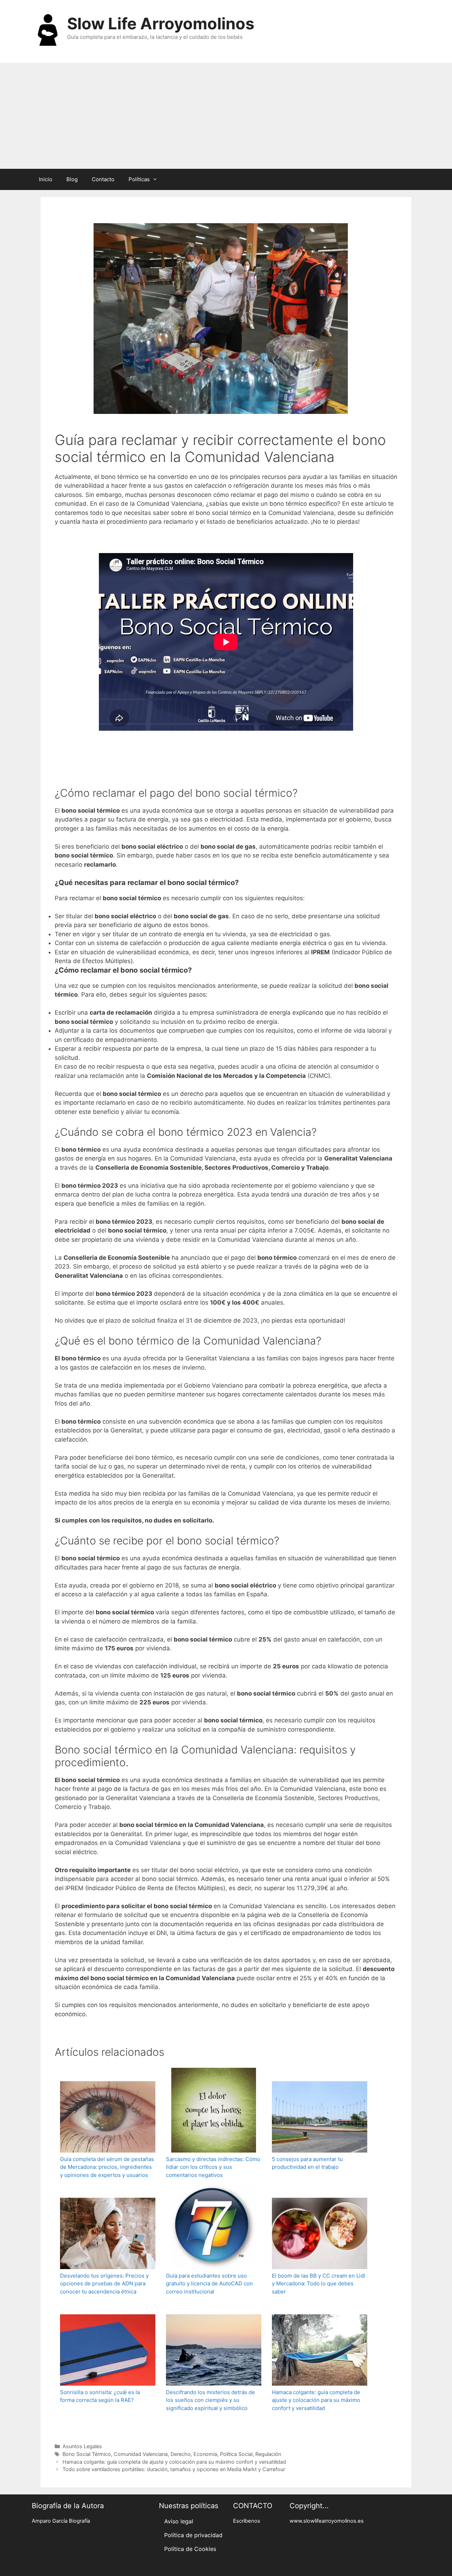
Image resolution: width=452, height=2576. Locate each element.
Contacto (103, 179)
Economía (205, 2454)
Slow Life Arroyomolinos (161, 23)
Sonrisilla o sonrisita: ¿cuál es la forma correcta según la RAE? (100, 2396)
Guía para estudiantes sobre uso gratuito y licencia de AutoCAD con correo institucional (209, 2284)
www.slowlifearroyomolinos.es (327, 2521)
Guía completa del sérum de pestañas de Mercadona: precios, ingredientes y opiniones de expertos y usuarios (107, 2167)
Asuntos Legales (82, 2446)
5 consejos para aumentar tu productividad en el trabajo (307, 2163)
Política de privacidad (193, 2535)
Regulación (268, 2454)
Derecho (181, 2454)
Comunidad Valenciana (141, 2454)
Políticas (139, 179)
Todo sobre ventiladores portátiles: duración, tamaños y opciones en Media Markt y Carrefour (174, 2469)
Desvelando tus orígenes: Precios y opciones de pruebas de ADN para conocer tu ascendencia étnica (104, 2284)
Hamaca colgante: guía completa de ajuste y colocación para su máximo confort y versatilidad (316, 2400)
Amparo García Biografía (61, 2521)
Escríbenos (247, 2521)
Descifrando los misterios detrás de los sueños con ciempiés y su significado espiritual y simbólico (210, 2400)
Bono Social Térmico (87, 2454)
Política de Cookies (190, 2549)
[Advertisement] (226, 116)
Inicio (46, 179)
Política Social (236, 2454)
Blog (72, 179)
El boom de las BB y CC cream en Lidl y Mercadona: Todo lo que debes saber (319, 2284)
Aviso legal (179, 2521)
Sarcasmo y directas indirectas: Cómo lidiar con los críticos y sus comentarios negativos (213, 2167)
